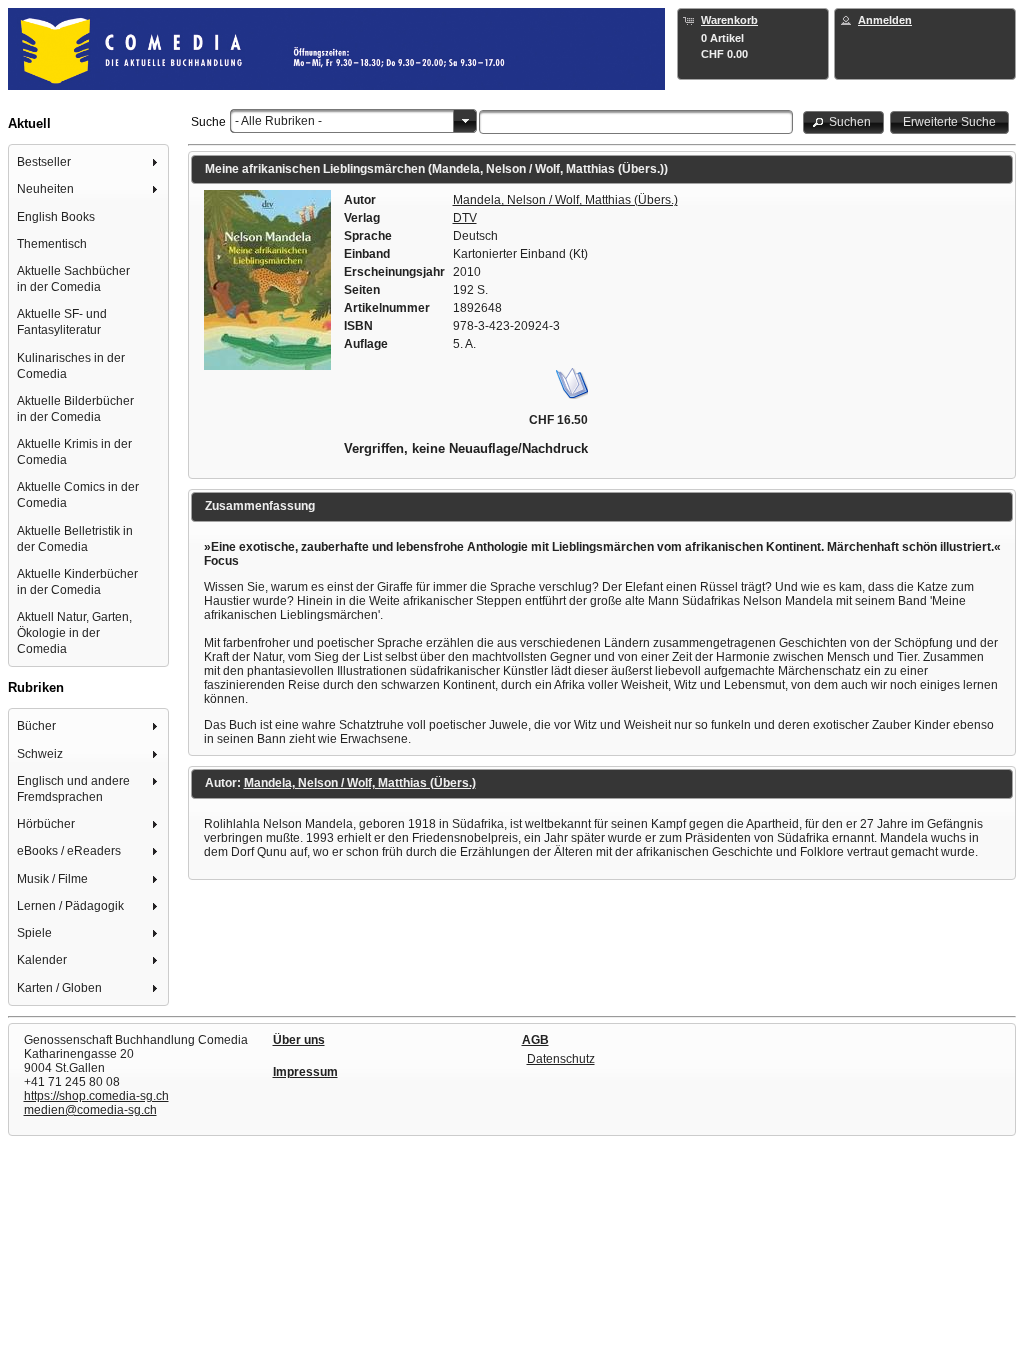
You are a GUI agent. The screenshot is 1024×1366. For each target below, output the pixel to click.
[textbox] (636, 122)
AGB (535, 1040)
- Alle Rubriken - (278, 121)
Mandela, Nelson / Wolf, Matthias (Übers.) (565, 200)
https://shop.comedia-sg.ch (96, 1096)
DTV (465, 218)
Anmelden (885, 20)
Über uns (299, 1040)
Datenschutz (561, 1059)
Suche (208, 122)
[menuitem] (89, 162)
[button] (844, 122)
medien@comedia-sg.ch (90, 1110)
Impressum (305, 1072)
